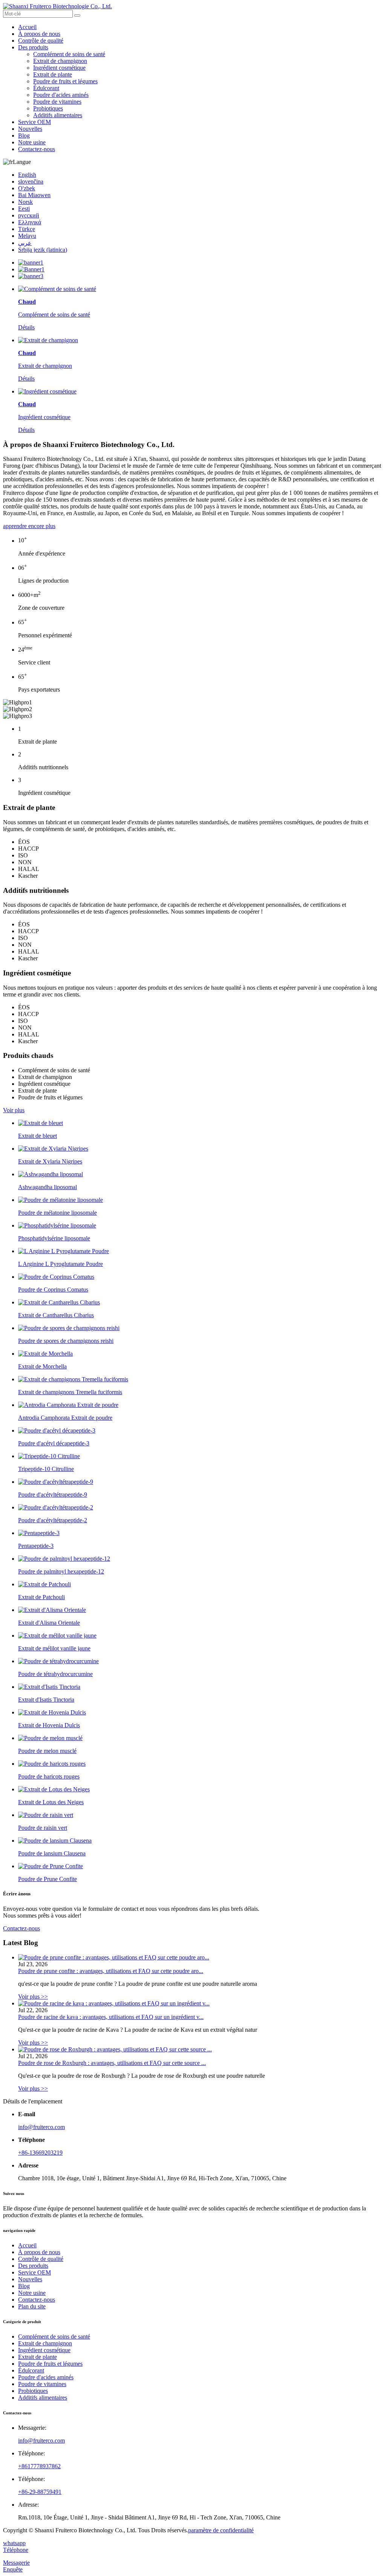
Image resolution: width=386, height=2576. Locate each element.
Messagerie (16, 2563)
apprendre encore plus (29, 526)
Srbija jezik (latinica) (43, 250)
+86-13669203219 (40, 2153)
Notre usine (32, 142)
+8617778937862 (39, 2466)
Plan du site (32, 2306)
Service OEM (34, 122)
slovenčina (31, 181)
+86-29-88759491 (40, 2492)
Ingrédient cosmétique (59, 68)
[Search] (77, 15)
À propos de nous (39, 34)
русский (29, 215)
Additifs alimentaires (58, 115)
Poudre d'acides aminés (61, 95)
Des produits (33, 47)
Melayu (27, 236)
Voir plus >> (33, 1997)
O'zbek (27, 188)
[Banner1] (31, 269)
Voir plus (14, 1110)
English (27, 175)
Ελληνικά (30, 222)
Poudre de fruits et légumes (65, 81)
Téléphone (16, 2550)
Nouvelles (30, 129)
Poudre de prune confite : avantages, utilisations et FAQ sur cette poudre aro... (111, 1971)
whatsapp (14, 2543)
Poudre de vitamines (57, 102)
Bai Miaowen (34, 195)
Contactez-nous (37, 149)
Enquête (13, 2569)
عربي (25, 243)
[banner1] (31, 262)
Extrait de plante (53, 74)
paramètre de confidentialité (221, 2530)
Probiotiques (48, 108)
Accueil (27, 27)
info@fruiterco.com (41, 2127)
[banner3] (31, 276)
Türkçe (27, 229)
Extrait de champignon (60, 61)
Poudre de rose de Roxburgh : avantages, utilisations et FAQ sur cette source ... (112, 2063)
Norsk (25, 202)
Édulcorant (46, 88)
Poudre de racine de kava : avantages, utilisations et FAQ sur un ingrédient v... (111, 2017)
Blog (24, 135)
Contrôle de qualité (41, 41)
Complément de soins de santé (69, 54)
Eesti (24, 209)
